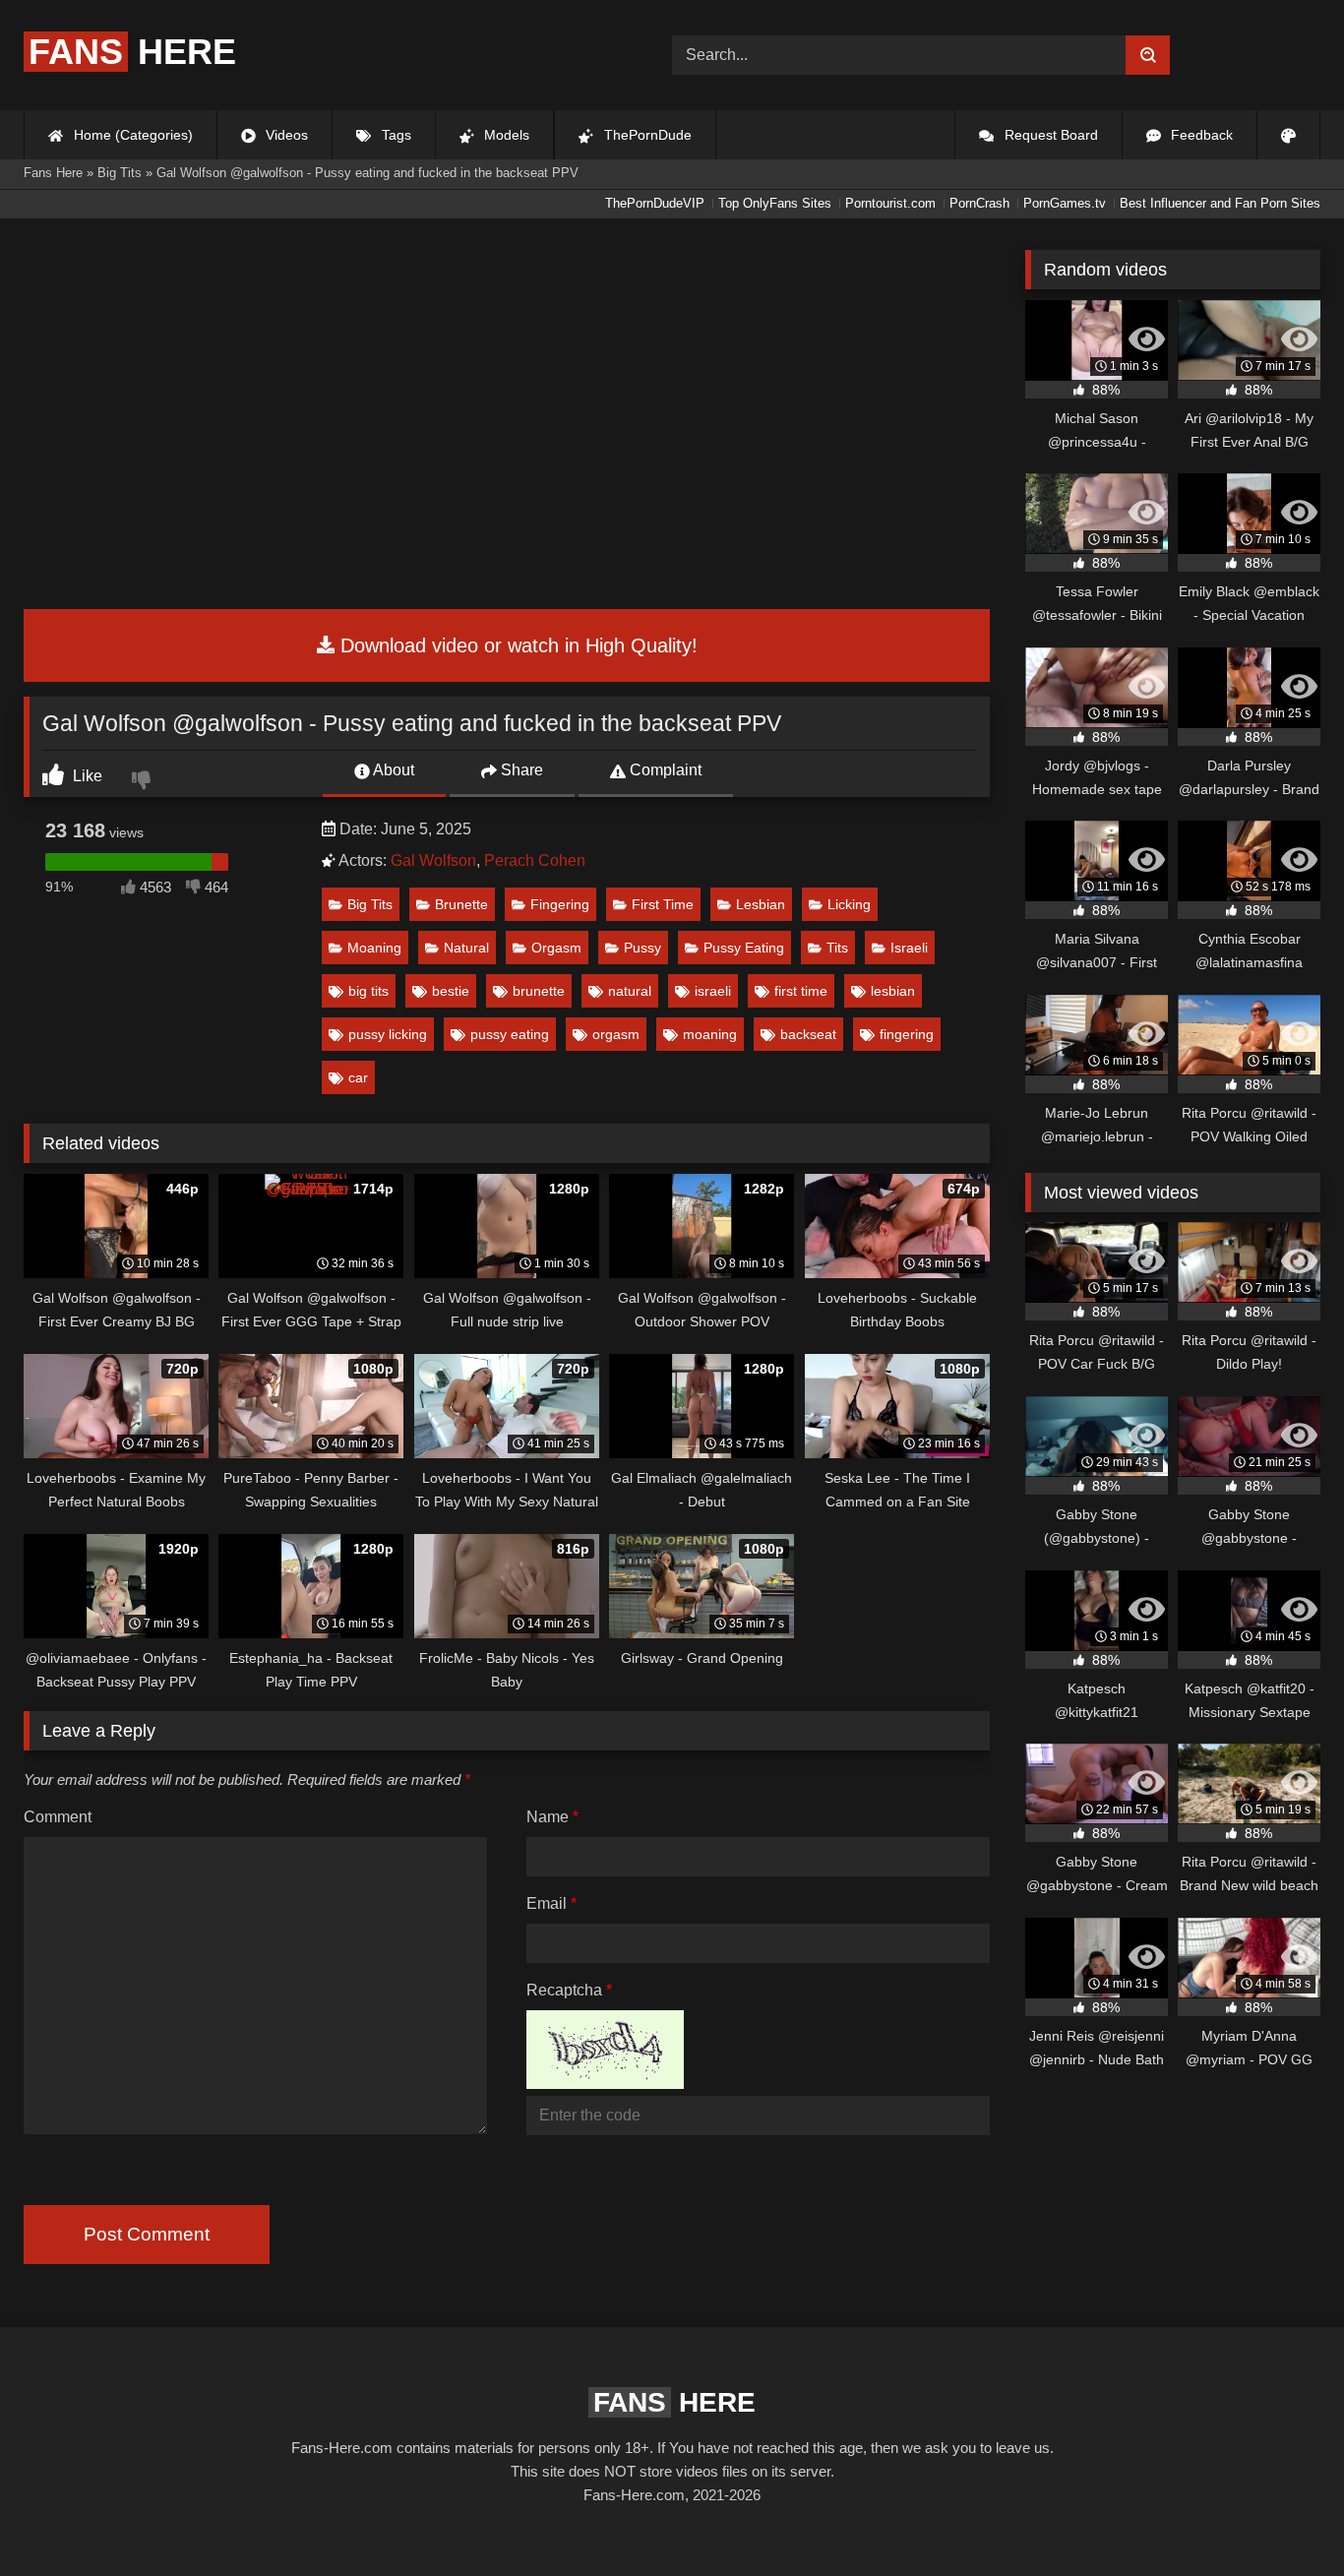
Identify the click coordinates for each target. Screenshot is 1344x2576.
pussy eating (510, 1034)
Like (86, 776)
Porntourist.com (890, 203)
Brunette (461, 904)
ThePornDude (646, 135)
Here (132, 52)
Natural (466, 948)
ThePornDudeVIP (655, 203)
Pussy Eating (744, 948)
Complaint (664, 770)
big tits (368, 991)
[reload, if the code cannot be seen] (605, 2084)
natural (630, 991)
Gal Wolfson (433, 860)
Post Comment (147, 2234)
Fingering (560, 904)
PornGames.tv (1065, 203)
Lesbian (761, 904)
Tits (837, 948)
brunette (539, 991)
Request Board (1049, 135)
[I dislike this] (144, 782)
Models (505, 135)
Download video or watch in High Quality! (516, 645)
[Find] (1148, 55)
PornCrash (979, 203)
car (358, 1077)
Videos (285, 135)
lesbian (893, 991)
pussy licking (388, 1034)
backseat (808, 1034)
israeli (713, 991)
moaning (710, 1034)
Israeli (909, 948)
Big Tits (370, 904)
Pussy (642, 948)
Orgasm (556, 948)
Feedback (1200, 135)
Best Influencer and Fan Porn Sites (1220, 203)
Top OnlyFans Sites (775, 203)
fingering (907, 1034)
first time (801, 991)
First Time (663, 904)
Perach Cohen (535, 860)
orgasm (616, 1034)
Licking (849, 904)
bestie (451, 991)
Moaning (374, 948)
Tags (395, 135)
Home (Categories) (131, 135)
